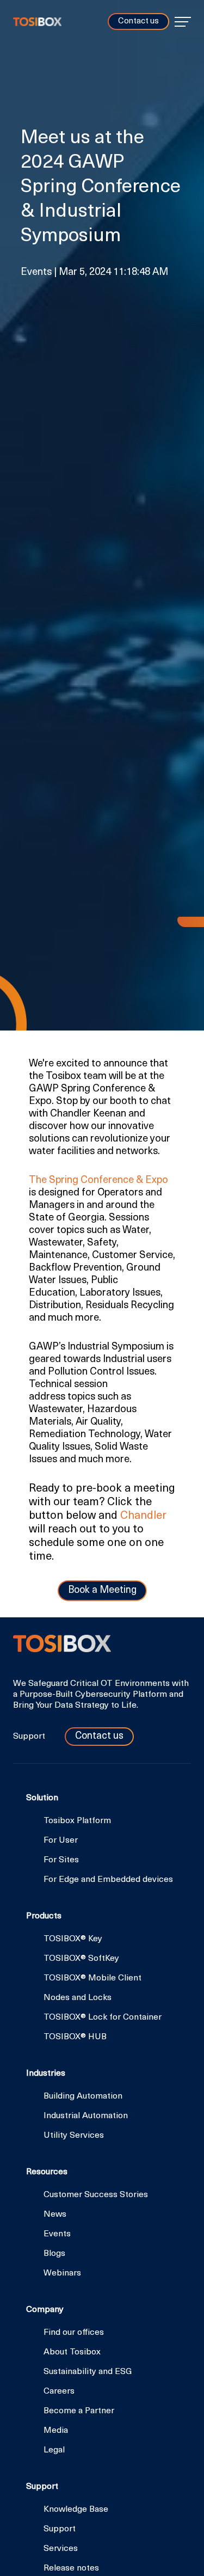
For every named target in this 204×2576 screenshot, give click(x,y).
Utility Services (74, 2136)
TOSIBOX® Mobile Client (92, 1978)
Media (56, 2431)
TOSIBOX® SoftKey (81, 1959)
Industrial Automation (86, 2116)
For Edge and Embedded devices (108, 1880)
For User (61, 1841)
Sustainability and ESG (88, 2372)
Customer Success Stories (96, 2195)
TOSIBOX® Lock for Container (103, 2017)
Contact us (138, 22)
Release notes (71, 2568)
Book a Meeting (102, 1591)
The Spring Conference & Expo (98, 1180)
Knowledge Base (76, 2510)
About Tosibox (72, 2352)
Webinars (62, 2273)
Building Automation (83, 2096)
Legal (54, 2450)
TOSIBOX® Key (73, 1939)
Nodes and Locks (78, 1998)
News (55, 2215)
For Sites (61, 1860)
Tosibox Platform (77, 1821)
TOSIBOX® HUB (75, 2037)
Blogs (54, 2254)
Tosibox (37, 22)
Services (61, 2549)
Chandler (143, 1516)
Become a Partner (79, 2411)
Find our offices (74, 2333)
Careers (59, 2391)
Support (30, 1737)
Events (57, 2234)
